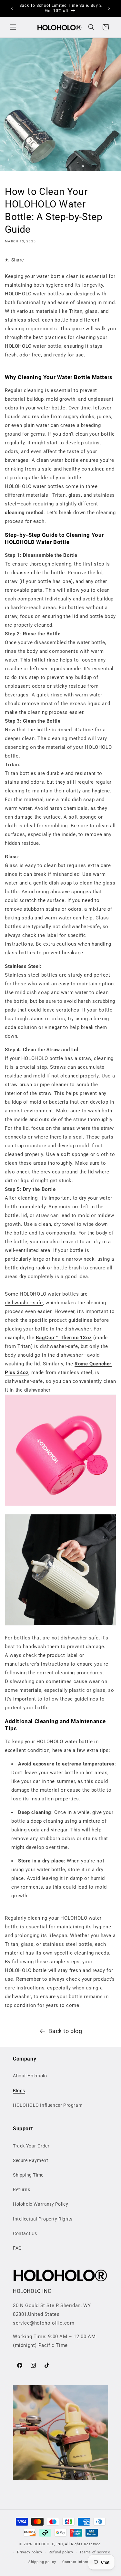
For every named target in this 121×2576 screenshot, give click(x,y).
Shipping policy (42, 2562)
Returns (21, 2189)
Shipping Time (28, 2175)
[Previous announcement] (12, 8)
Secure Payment (30, 2160)
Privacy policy (30, 2552)
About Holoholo (30, 2076)
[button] (13, 27)
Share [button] (18, 260)
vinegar (53, 1027)
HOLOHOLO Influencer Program (48, 2105)
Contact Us (25, 2233)
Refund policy (61, 2552)
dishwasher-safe (24, 1303)
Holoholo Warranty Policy (40, 2204)
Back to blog (65, 2031)
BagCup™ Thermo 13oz (64, 1338)
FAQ (17, 2248)
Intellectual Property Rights (43, 2219)
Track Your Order (31, 2146)
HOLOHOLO (18, 346)
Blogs (19, 2091)
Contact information (81, 2562)
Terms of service (95, 2552)
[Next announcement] (109, 8)
